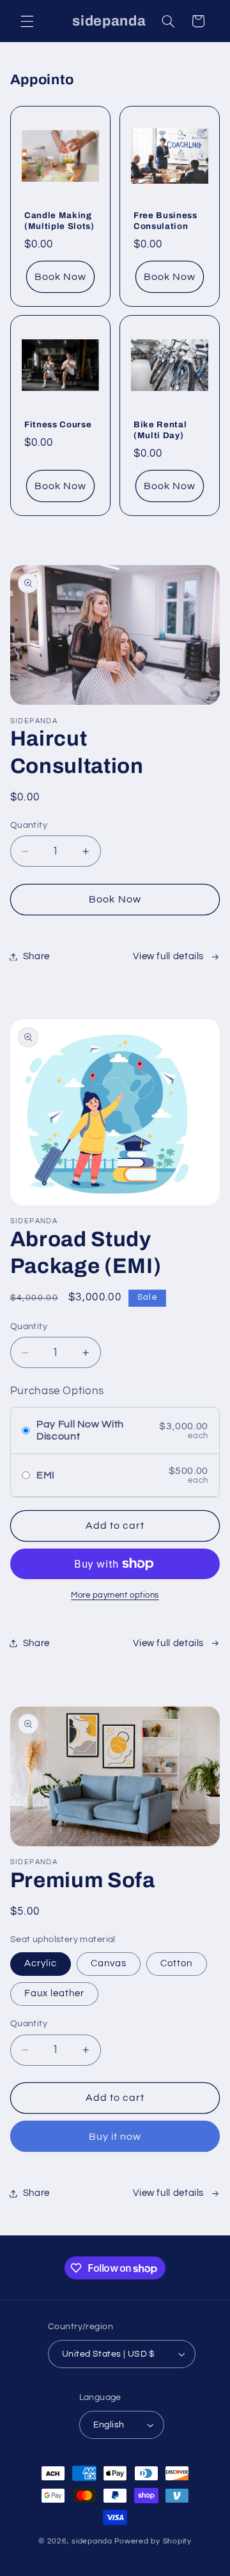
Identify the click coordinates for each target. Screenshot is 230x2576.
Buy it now (115, 2137)
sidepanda (92, 2541)
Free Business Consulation (165, 220)
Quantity (29, 825)
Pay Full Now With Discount (80, 1430)
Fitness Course (58, 424)
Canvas (109, 1963)
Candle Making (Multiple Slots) (59, 220)
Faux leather (55, 1993)
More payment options (115, 1595)
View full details (168, 956)
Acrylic (41, 1963)
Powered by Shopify (153, 2541)
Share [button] (36, 956)
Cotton (176, 1963)
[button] (27, 21)
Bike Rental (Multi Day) (160, 430)
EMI (46, 1475)
